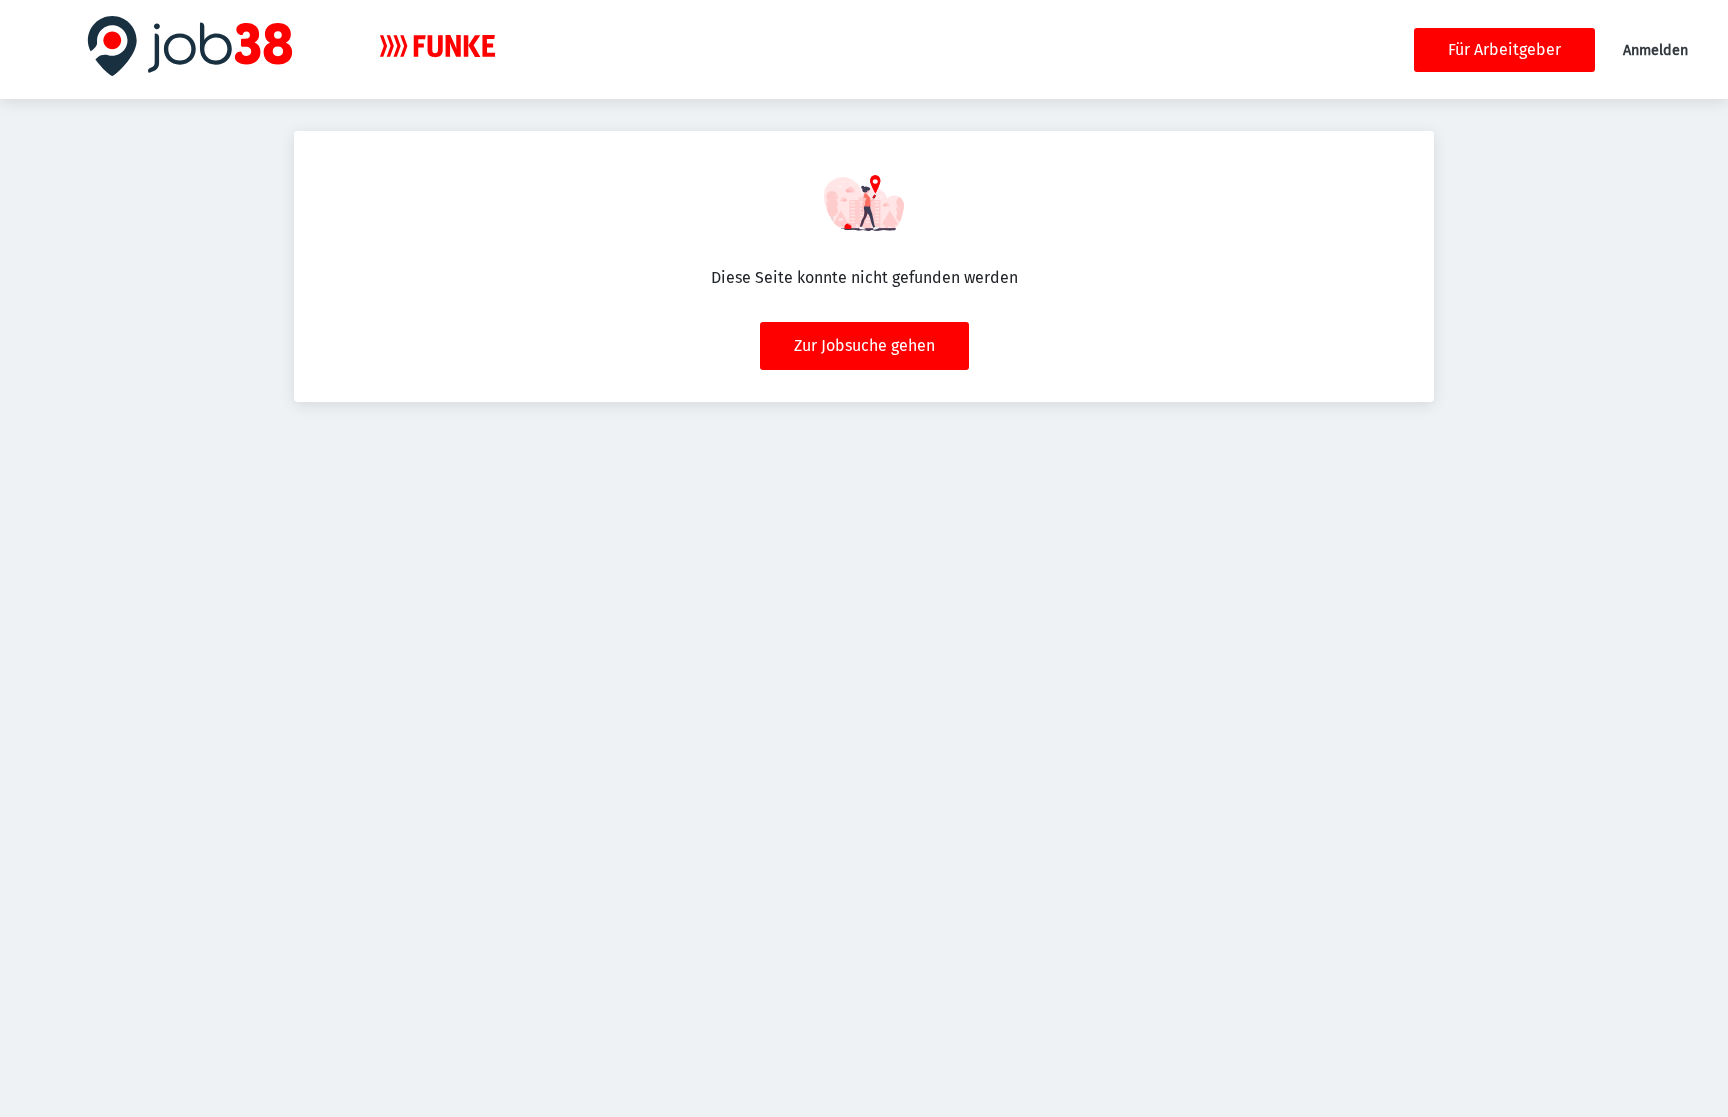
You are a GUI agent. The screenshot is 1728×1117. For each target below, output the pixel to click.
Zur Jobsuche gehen (864, 345)
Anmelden (1655, 50)
